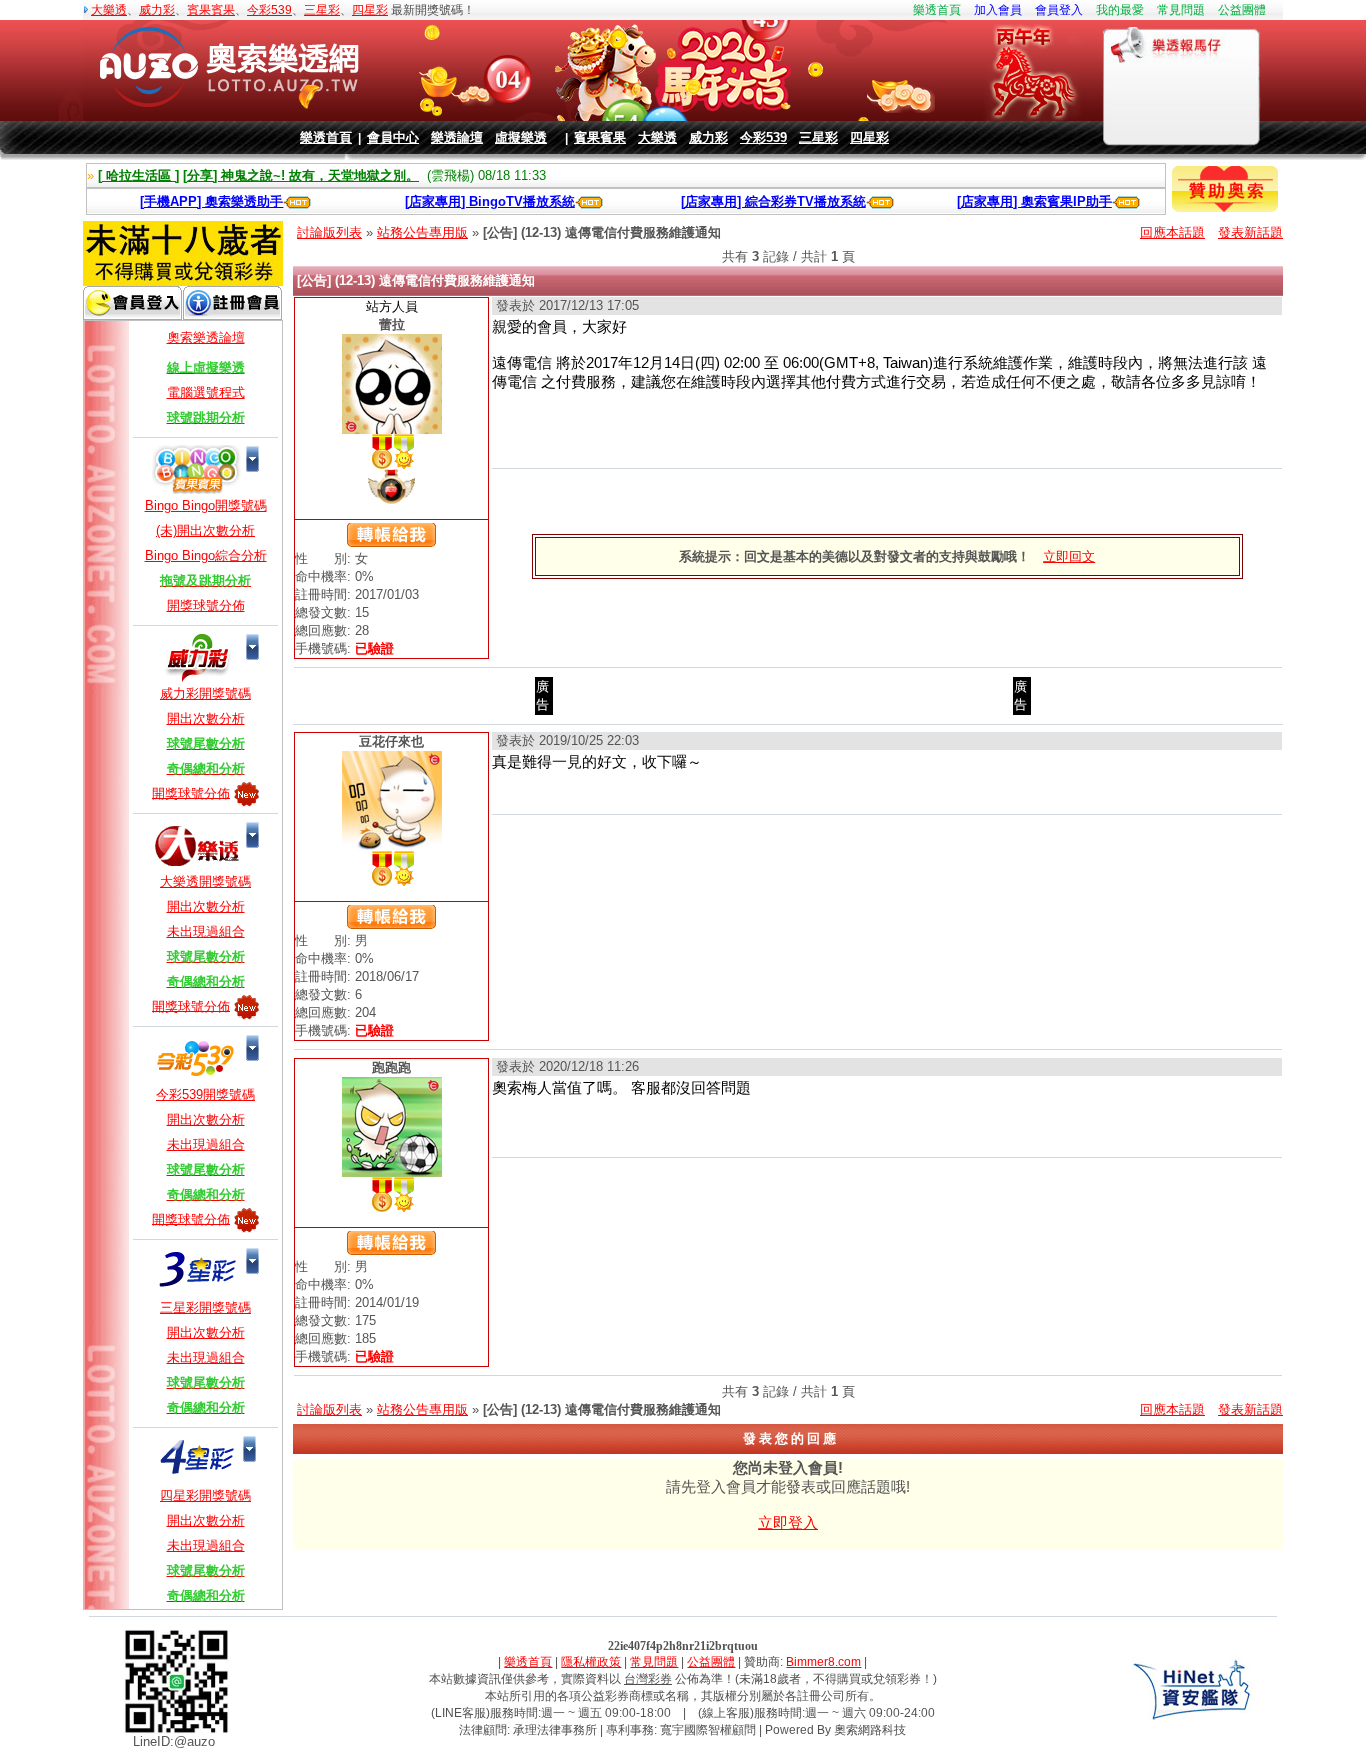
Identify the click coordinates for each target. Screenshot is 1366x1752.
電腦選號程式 (206, 392)
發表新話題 (1250, 232)
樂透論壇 (457, 137)
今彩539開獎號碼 (205, 1094)
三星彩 (322, 10)
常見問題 (1181, 10)
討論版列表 (329, 232)
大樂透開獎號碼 (205, 881)
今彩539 (269, 10)
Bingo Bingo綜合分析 (206, 555)
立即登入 (788, 1522)
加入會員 (998, 10)
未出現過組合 (206, 931)
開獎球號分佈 (206, 605)
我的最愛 (1120, 10)
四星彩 (370, 10)
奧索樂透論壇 (206, 337)
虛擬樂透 (521, 137)
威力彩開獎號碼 (205, 693)
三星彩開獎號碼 (205, 1307)
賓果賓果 (211, 10)
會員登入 (1059, 10)
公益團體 (1242, 10)
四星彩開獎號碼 (205, 1495)
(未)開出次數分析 (205, 530)
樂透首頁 (937, 10)
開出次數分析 (206, 718)
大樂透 (109, 10)
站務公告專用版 (422, 232)
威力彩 (157, 10)
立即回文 (1069, 556)
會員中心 (393, 137)
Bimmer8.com (823, 1662)
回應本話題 (1172, 232)
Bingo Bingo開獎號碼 (206, 505)
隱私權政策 (591, 1662)
